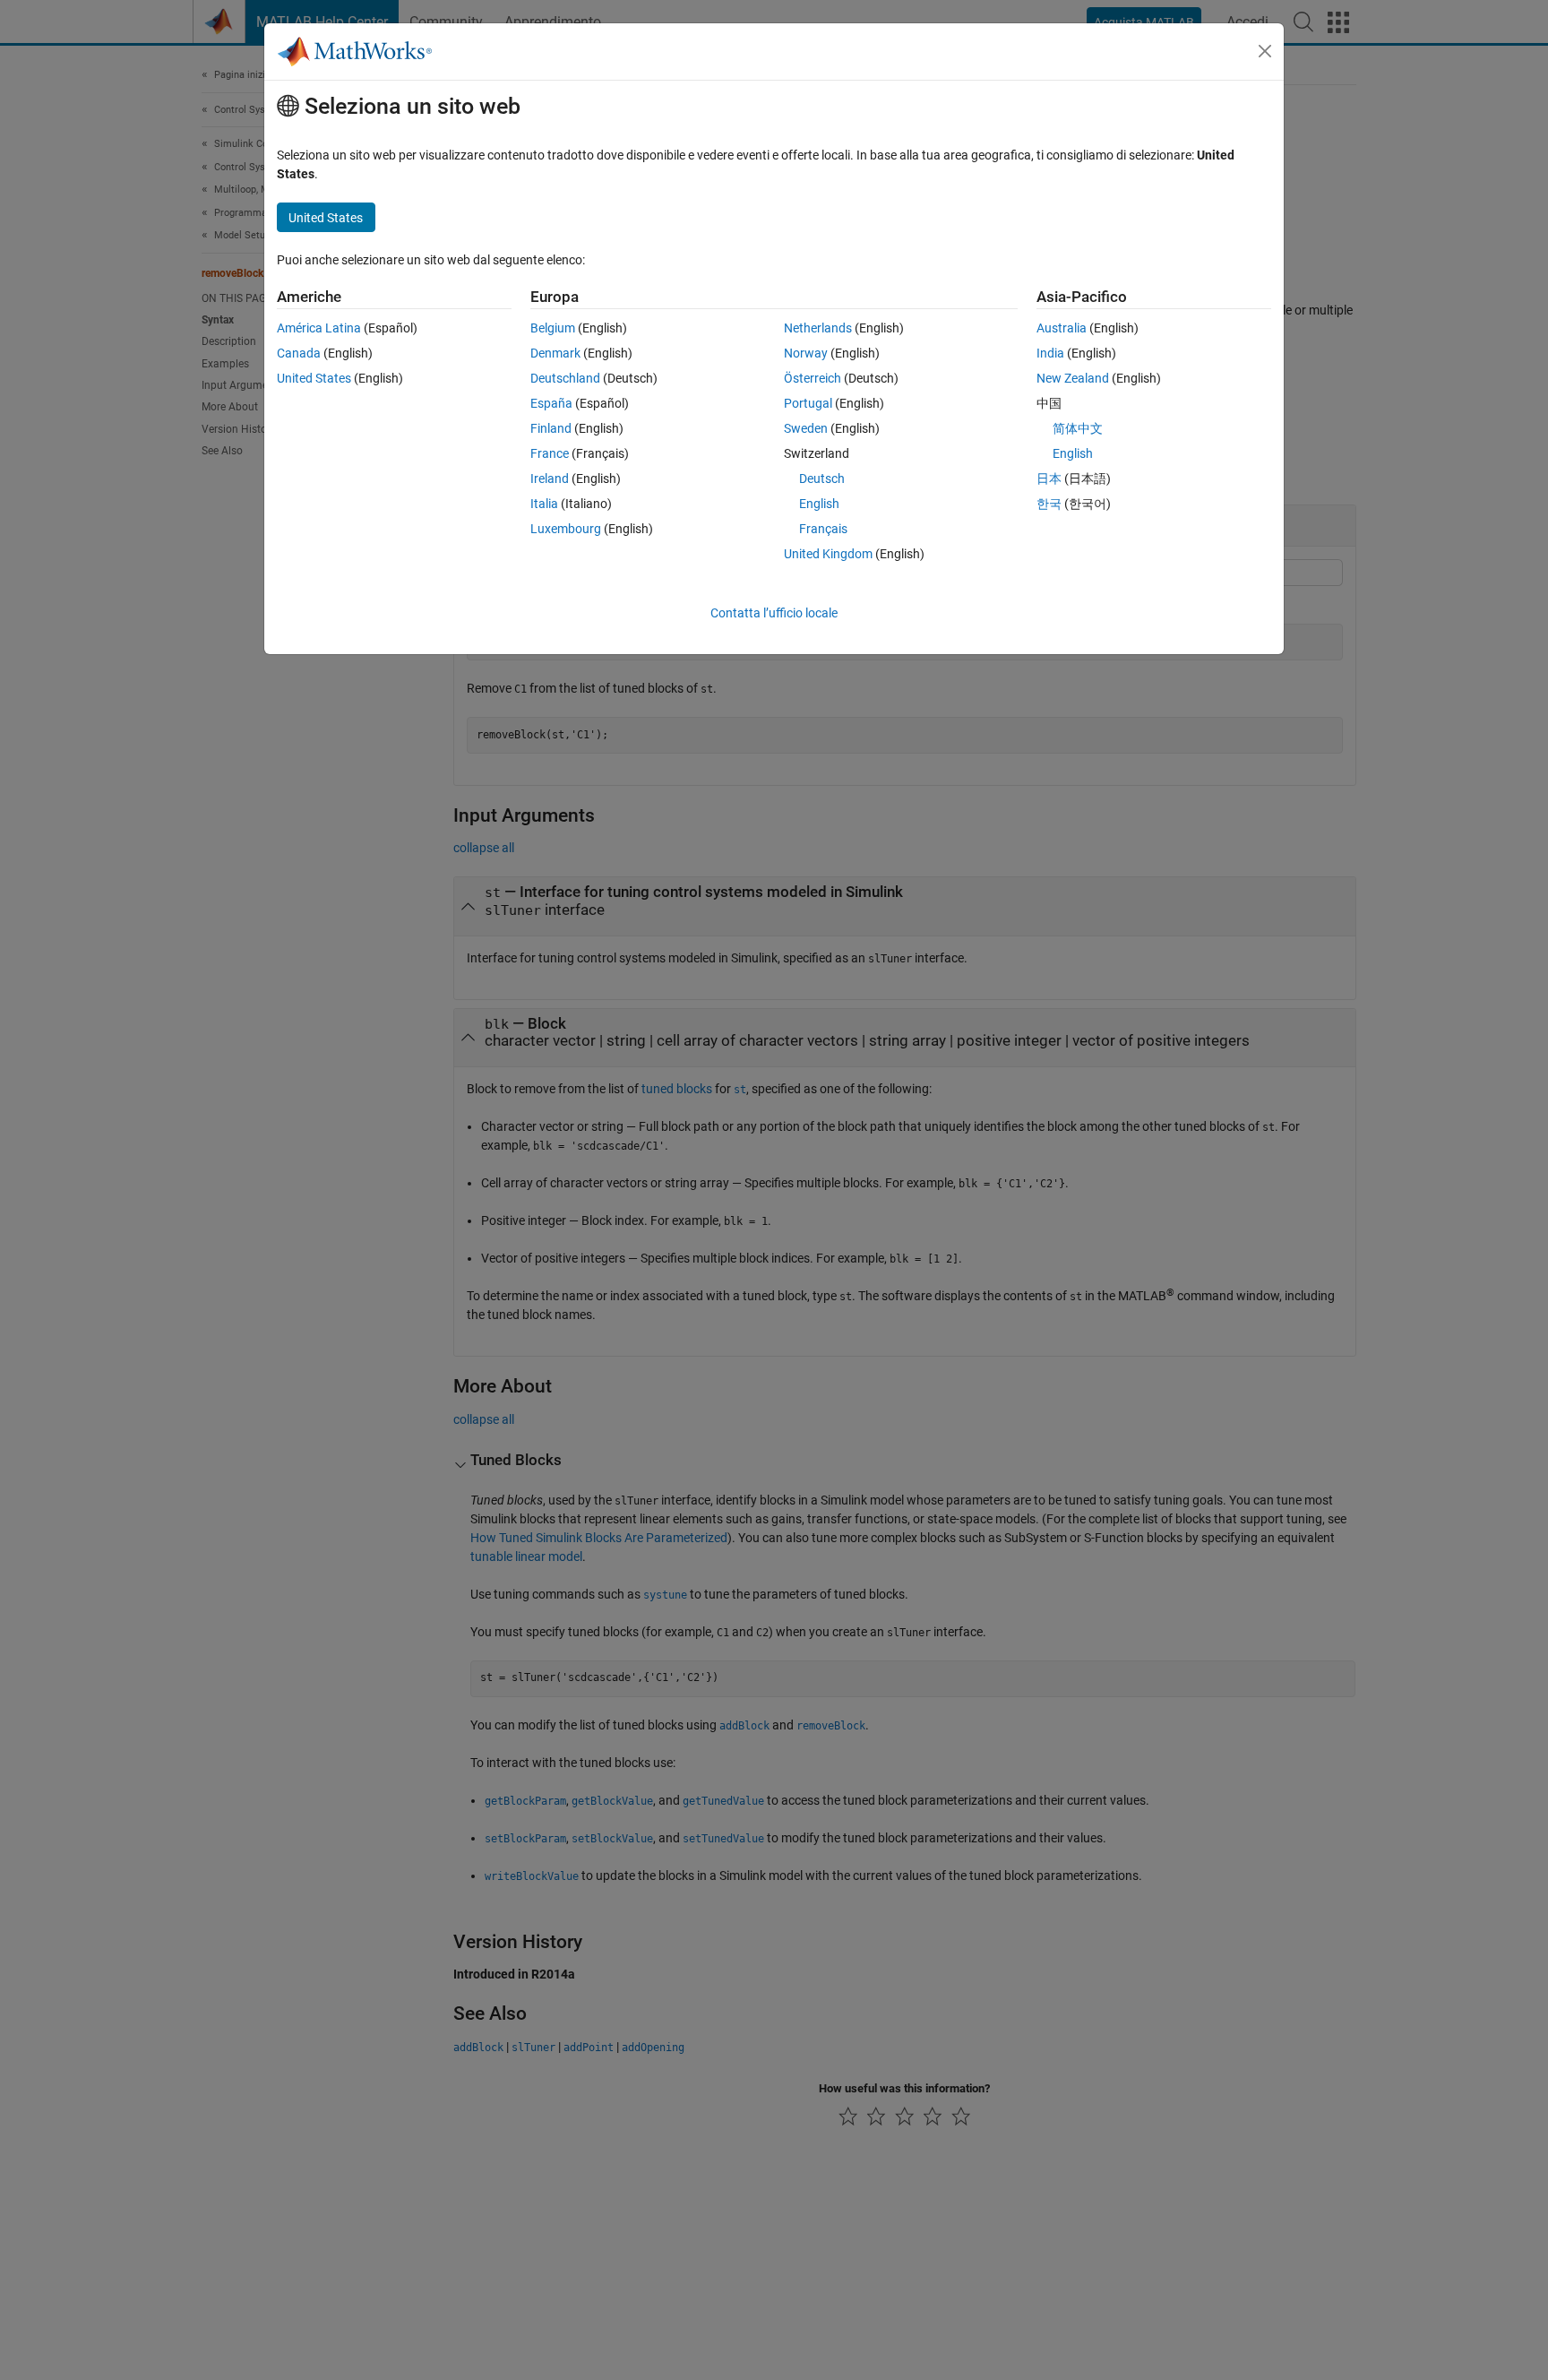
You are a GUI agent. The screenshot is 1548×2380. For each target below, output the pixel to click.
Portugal (808, 403)
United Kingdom (828, 554)
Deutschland (565, 378)
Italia (544, 504)
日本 (1049, 479)
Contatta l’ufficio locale (774, 613)
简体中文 (1078, 428)
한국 (1049, 504)
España (551, 403)
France (550, 453)
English (819, 504)
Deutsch (822, 479)
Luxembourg (566, 529)
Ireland (550, 479)
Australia (1062, 328)
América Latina (319, 328)
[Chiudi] (1265, 51)
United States (314, 378)
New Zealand (1073, 378)
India (1050, 353)
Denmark (555, 353)
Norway (806, 353)
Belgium (553, 328)
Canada (299, 353)
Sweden (806, 428)
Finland (551, 428)
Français (823, 529)
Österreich (813, 378)
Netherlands (818, 328)
